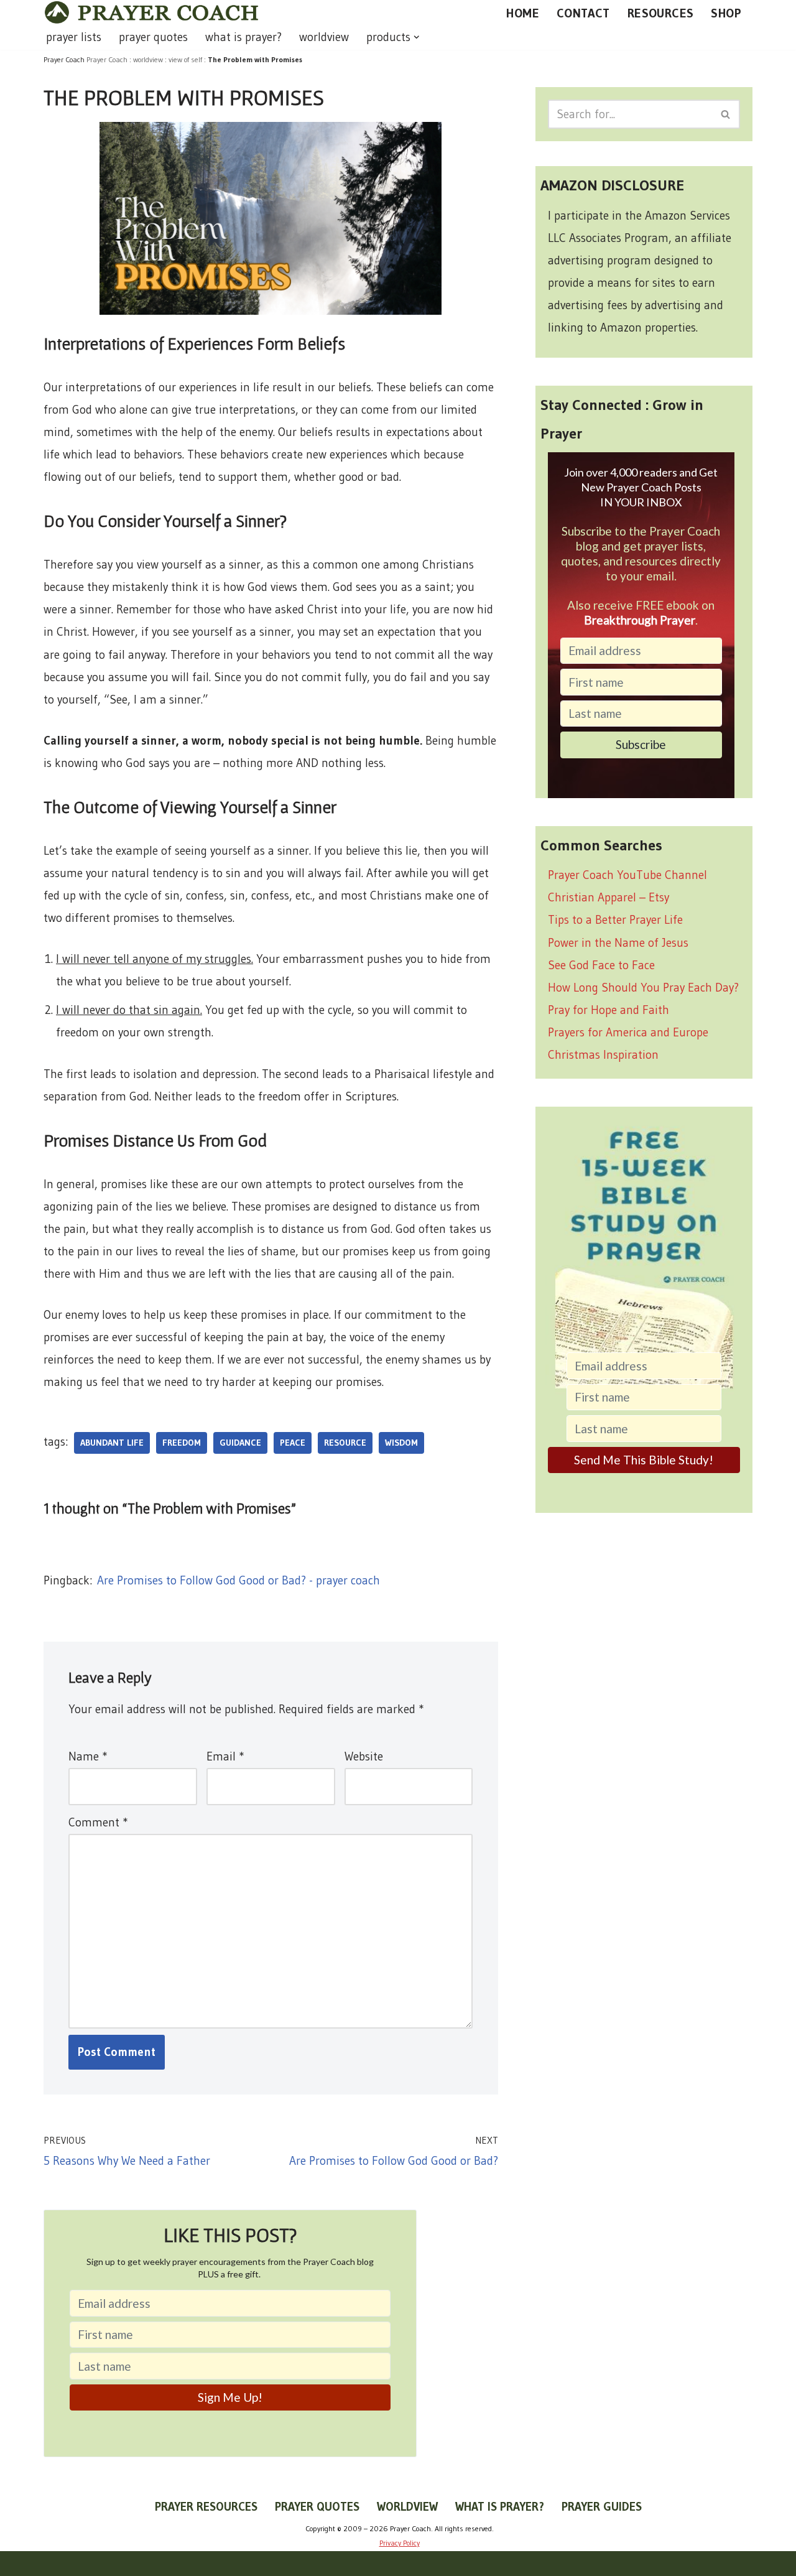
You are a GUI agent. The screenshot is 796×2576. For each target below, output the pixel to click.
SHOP (726, 13)
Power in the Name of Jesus (618, 943)
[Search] (726, 114)
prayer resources (206, 2507)
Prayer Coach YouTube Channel (627, 875)
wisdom (401, 1443)
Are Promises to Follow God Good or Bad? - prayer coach (238, 1580)
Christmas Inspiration (603, 1055)
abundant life (112, 1443)
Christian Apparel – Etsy (609, 897)
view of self (185, 59)
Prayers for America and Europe (628, 1032)
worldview (324, 37)
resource (345, 1443)
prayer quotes (153, 37)
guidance (240, 1443)
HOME (523, 13)
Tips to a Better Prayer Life (615, 920)
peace (293, 1443)
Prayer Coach (107, 59)
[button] (417, 37)
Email (225, 1756)
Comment (98, 1822)
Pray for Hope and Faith (609, 1010)
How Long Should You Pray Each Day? (643, 988)
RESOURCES (661, 13)
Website (364, 1756)
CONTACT (583, 13)
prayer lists (74, 37)
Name (88, 1756)
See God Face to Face (601, 965)
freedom (182, 1443)
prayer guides (602, 2507)
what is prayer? (243, 37)
